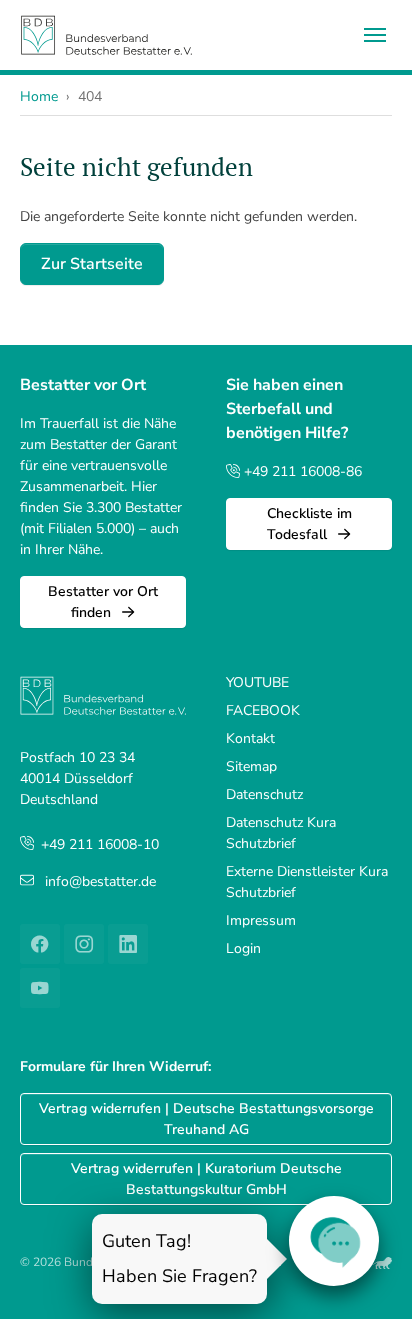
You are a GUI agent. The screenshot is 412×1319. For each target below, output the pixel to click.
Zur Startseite (92, 264)
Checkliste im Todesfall (309, 524)
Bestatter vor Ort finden (103, 602)
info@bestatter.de (100, 881)
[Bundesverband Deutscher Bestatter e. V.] (106, 34)
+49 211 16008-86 (301, 471)
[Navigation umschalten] (375, 35)
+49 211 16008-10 (100, 844)
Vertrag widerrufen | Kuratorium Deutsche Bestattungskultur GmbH (206, 1179)
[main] (206, 218)
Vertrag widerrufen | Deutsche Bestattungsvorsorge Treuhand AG (206, 1119)
